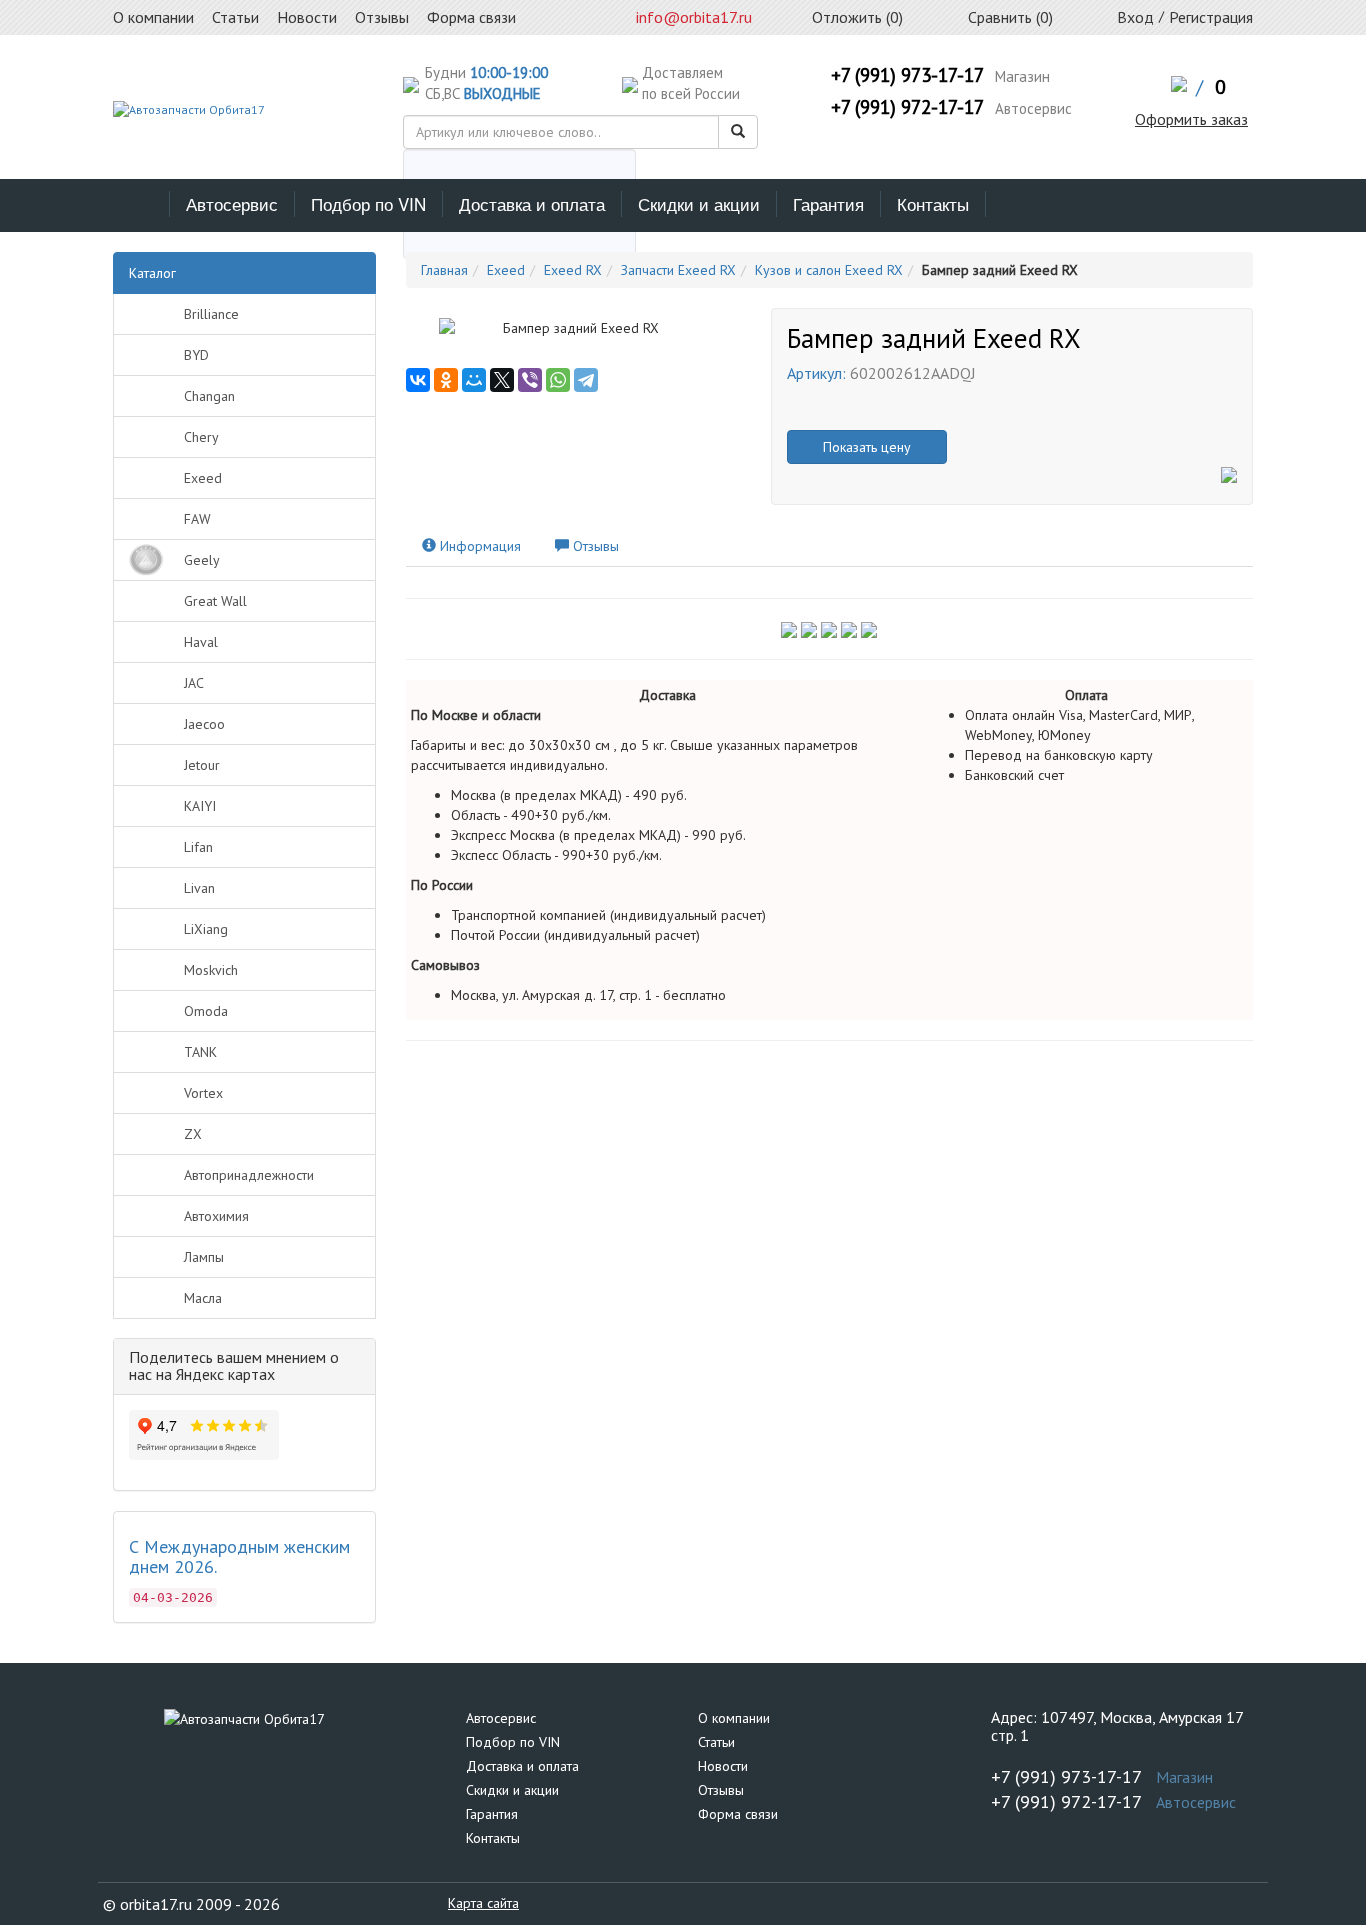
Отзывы (721, 1790)
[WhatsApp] (558, 380)
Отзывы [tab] (594, 546)
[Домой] (141, 204)
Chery (201, 437)
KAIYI (200, 806)
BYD (196, 355)
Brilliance (211, 314)
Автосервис (232, 203)
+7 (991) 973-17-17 (907, 75)
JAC (194, 683)
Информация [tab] (478, 546)
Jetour (202, 765)
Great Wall (215, 601)
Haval (201, 642)
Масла (203, 1298)
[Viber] (530, 380)
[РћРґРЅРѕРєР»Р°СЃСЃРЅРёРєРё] (446, 380)
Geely (202, 560)
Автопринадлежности (249, 1175)
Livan (199, 888)
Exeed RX (573, 270)
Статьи (716, 1742)
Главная (444, 270)
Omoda (206, 1011)
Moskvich (211, 970)
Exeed (203, 478)
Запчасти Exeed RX (678, 270)
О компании (734, 1718)
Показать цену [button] (867, 447)
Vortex (203, 1093)
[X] (502, 380)
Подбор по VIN (368, 203)
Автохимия (216, 1216)
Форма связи (738, 1814)
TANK (200, 1052)
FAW (197, 519)
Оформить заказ (1191, 119)
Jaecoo (204, 724)
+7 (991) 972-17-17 (907, 107)
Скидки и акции (699, 203)
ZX (193, 1134)
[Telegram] (586, 380)
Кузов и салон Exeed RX (829, 270)
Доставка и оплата (532, 203)
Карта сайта (483, 1903)
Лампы (204, 1257)
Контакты (933, 203)
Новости (723, 1766)
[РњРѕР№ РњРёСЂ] (474, 380)
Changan (209, 396)
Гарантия (828, 203)
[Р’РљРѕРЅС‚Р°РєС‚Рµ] (418, 380)
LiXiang (206, 929)
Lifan (198, 847)
